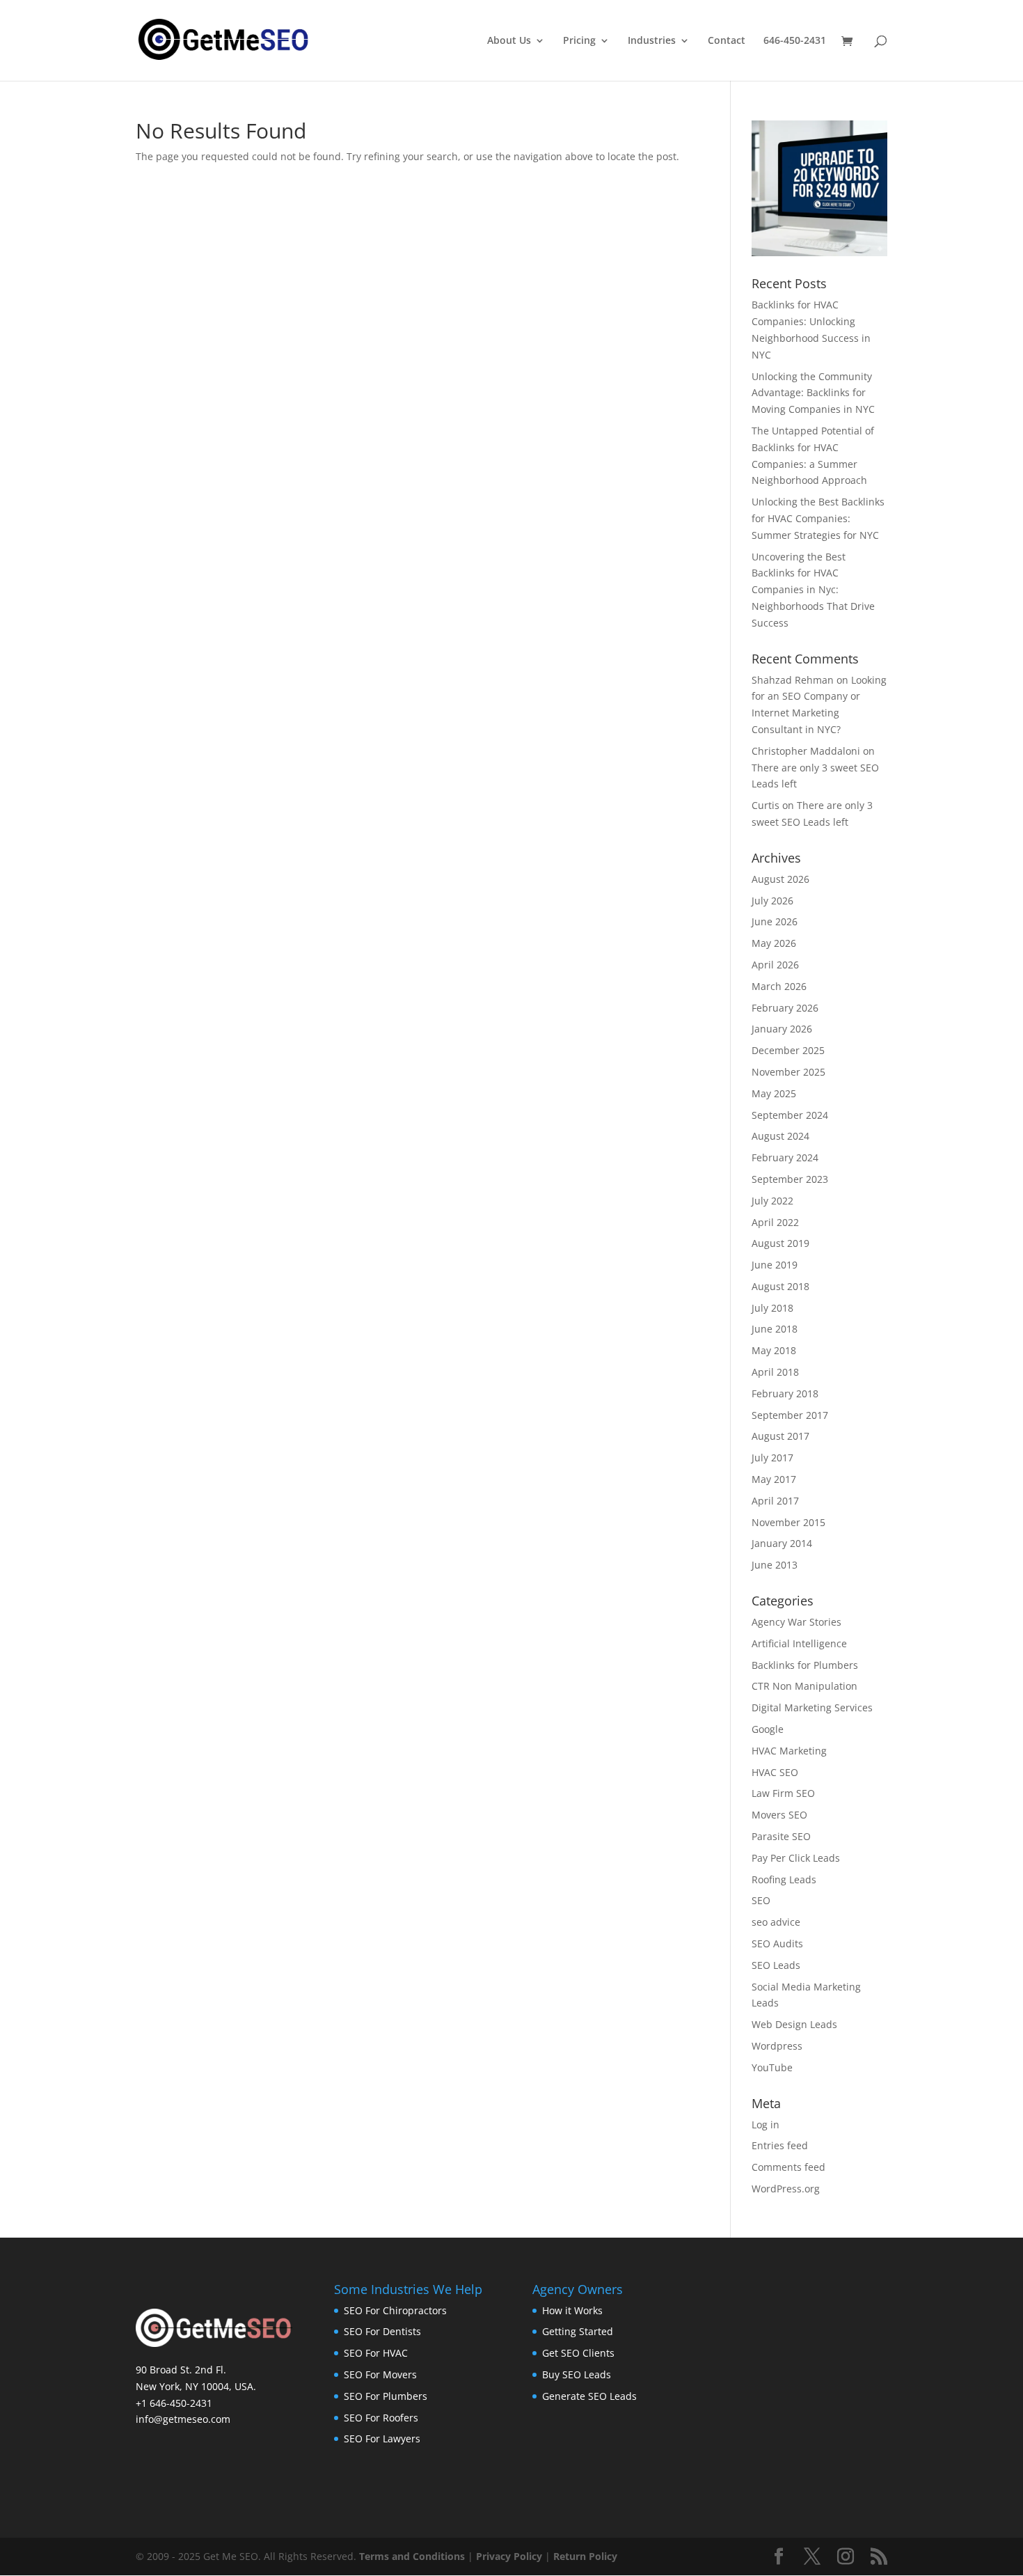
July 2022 (772, 1201)
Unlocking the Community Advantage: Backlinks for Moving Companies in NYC (813, 393)
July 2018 (772, 1308)
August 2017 (780, 1436)
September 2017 (790, 1415)
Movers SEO (779, 1815)
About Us (509, 41)
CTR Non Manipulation (804, 1686)
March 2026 (779, 986)
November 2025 (788, 1072)
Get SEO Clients (578, 2353)
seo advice (776, 1922)
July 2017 (772, 1458)
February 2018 (785, 1393)
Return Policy (585, 2556)
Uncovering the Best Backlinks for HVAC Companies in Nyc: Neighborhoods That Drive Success (813, 590)
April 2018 (775, 1372)
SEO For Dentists (382, 2331)
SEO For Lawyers (382, 2438)
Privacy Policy (509, 2556)
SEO (761, 1900)
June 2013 (775, 1565)
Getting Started (578, 2331)
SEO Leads (776, 1965)
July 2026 (772, 901)
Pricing (579, 41)
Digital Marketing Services (812, 1707)
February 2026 (785, 1008)
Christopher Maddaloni (806, 751)
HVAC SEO (775, 1772)
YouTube (772, 2067)
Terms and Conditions (412, 2556)
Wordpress (777, 2046)
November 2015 (788, 1522)
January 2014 (782, 1543)
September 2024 (790, 1115)
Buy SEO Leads (577, 2374)
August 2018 (780, 1286)
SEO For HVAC (376, 2353)
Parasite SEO (781, 1836)
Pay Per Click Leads (796, 1858)
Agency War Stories (796, 1622)
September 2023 (790, 1179)
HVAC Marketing (789, 1751)
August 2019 (780, 1243)
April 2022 (775, 1222)
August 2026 (780, 879)
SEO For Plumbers (386, 2396)
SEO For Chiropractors (395, 2310)
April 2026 (775, 965)
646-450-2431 (795, 41)
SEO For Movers (380, 2374)
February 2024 (785, 1157)
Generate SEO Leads (589, 2396)
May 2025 (774, 1093)
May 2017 (774, 1479)
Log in (766, 2125)
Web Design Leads (794, 2024)
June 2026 (775, 921)
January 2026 (782, 1029)
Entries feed (780, 2145)
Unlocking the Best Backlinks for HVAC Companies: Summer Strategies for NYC (818, 518)
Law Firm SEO (783, 1793)
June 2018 (775, 1329)
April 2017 (775, 1501)
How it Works (572, 2310)
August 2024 (780, 1136)
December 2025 (788, 1050)
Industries (652, 41)
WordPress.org (786, 2189)
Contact (727, 41)
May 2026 (774, 943)
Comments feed (788, 2167)
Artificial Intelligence (799, 1643)
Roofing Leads (784, 1879)
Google (768, 1729)
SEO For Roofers (381, 2418)
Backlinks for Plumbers (805, 1665)
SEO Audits (777, 1943)
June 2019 (775, 1265)
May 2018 (774, 1350)
